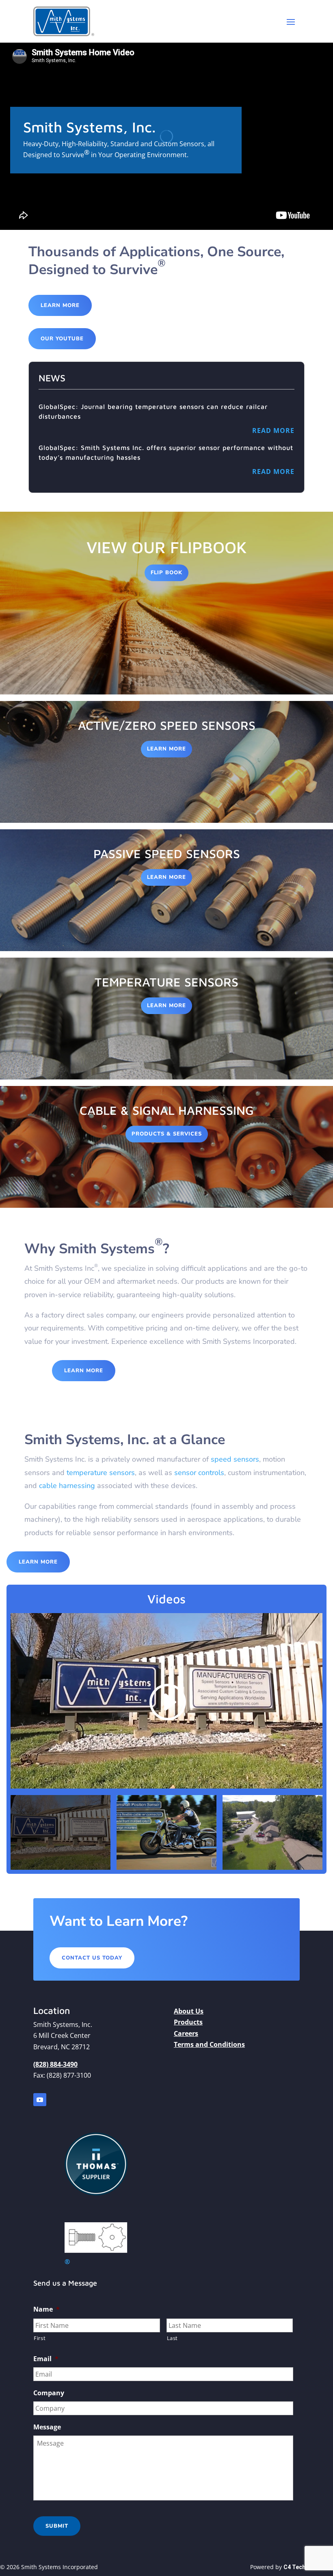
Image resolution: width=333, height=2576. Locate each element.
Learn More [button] (60, 305)
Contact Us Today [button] (92, 1958)
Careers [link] (186, 2033)
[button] (291, 22)
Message (47, 2427)
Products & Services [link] (167, 1134)
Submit (57, 2526)
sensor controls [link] (199, 1473)
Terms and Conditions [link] (209, 2044)
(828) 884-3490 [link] (55, 2064)
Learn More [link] (166, 749)
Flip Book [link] (166, 573)
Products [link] (188, 2022)
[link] (64, 21)
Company (49, 2393)
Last (173, 2338)
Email (46, 2359)
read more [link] (273, 430)
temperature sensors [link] (101, 1473)
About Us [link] (189, 2011)
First (40, 2338)
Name (46, 2309)
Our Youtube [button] (62, 339)
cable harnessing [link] (67, 1486)
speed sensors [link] (235, 1459)
